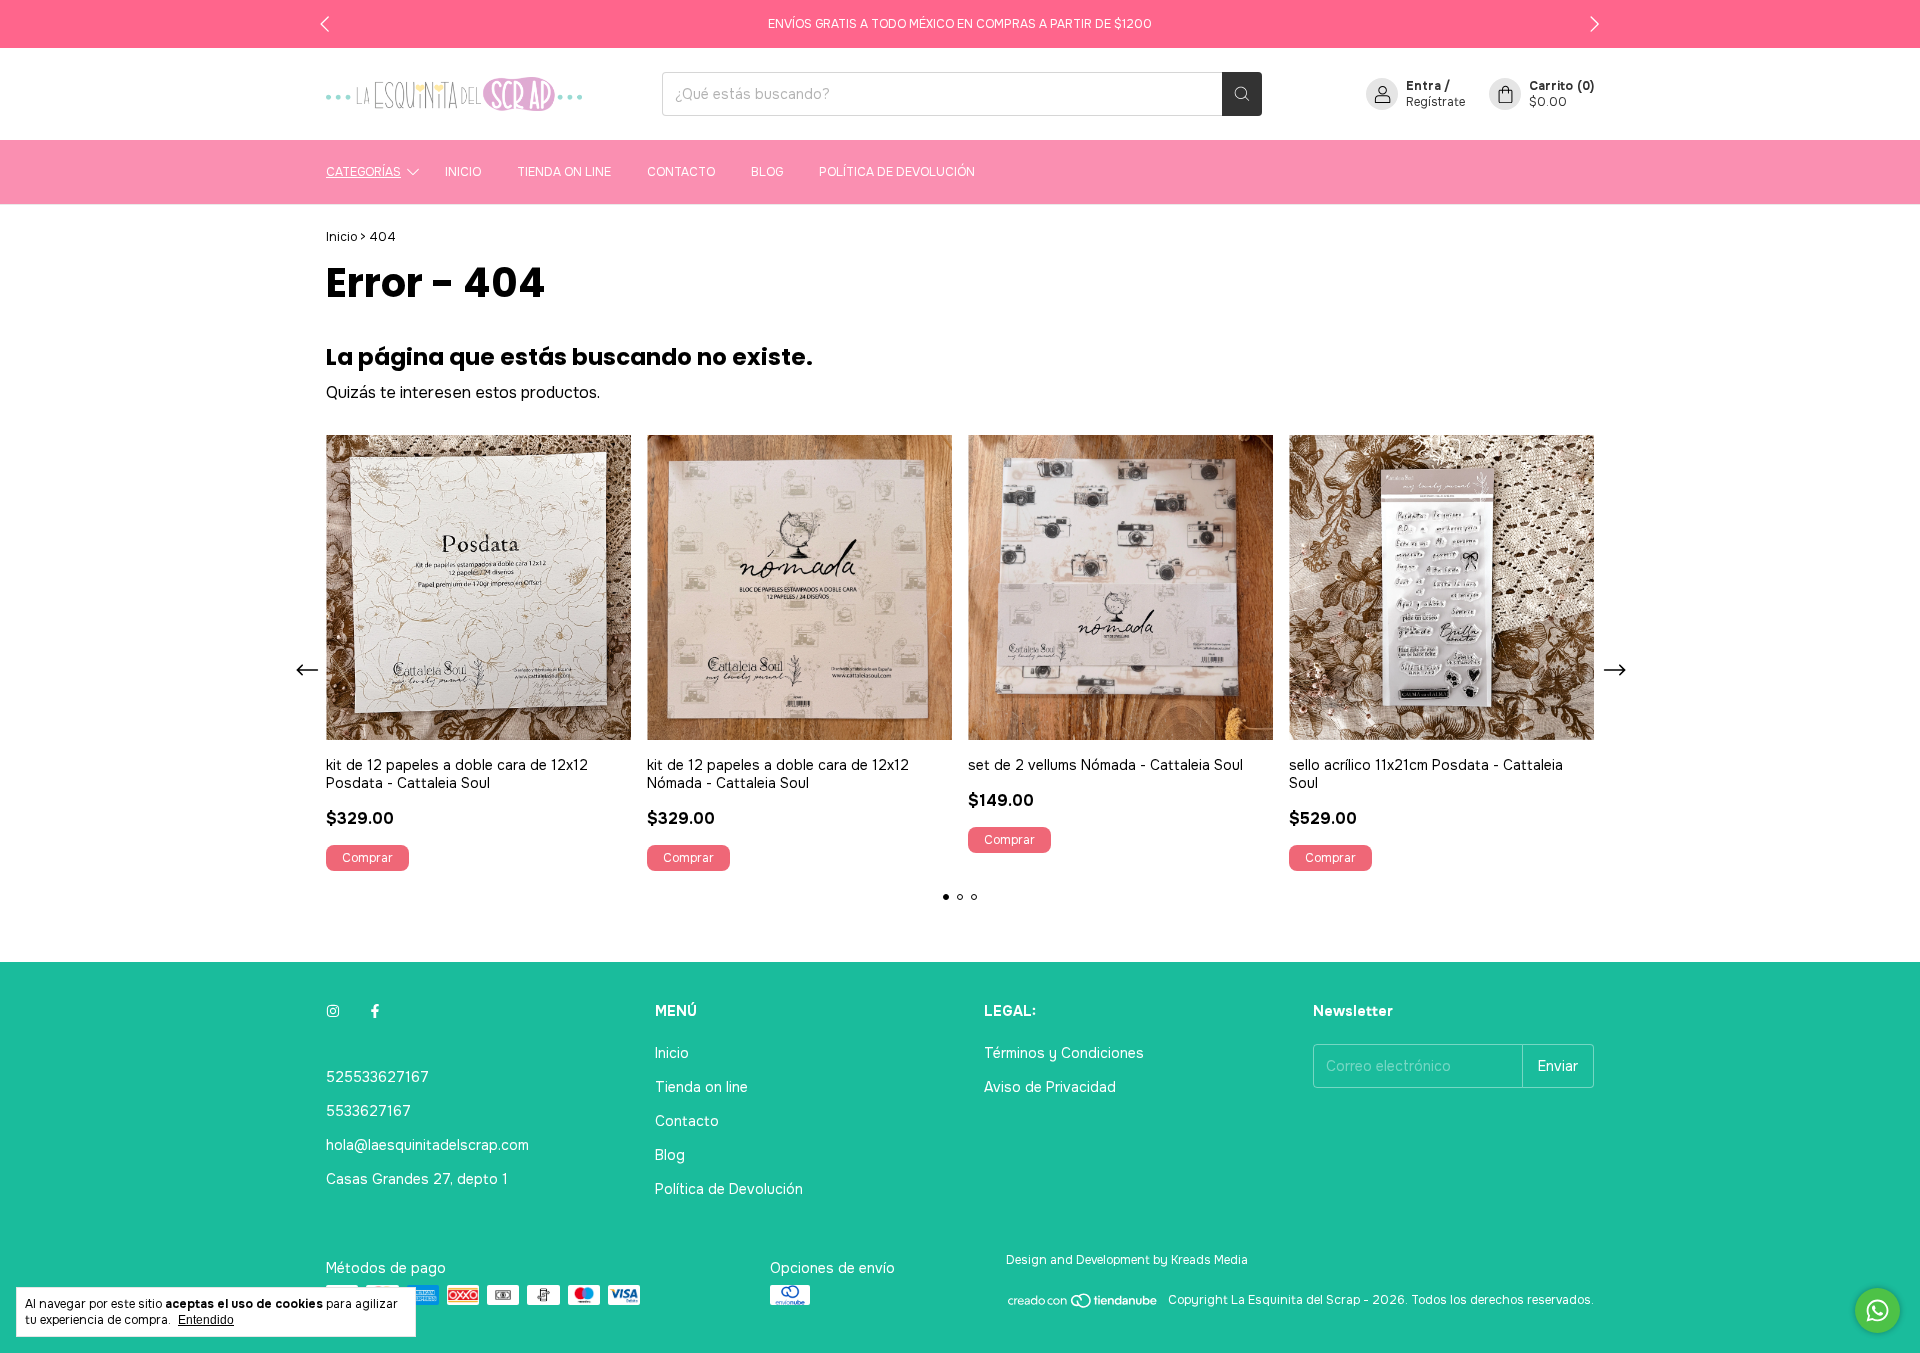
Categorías (363, 172)
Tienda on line (564, 172)
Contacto (681, 172)
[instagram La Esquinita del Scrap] (333, 1011)
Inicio (463, 172)
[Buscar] (1242, 94)
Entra (1423, 86)
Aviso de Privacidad (1050, 1087)
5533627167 (368, 1111)
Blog (767, 172)
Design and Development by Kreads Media (1127, 1260)
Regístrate (1435, 102)
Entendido (206, 1320)
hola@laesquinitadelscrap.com (427, 1145)
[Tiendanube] (1083, 1305)
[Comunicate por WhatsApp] (1877, 1310)
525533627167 (377, 1077)
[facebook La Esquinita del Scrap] (375, 1011)
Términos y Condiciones (1064, 1053)
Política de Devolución (897, 172)
